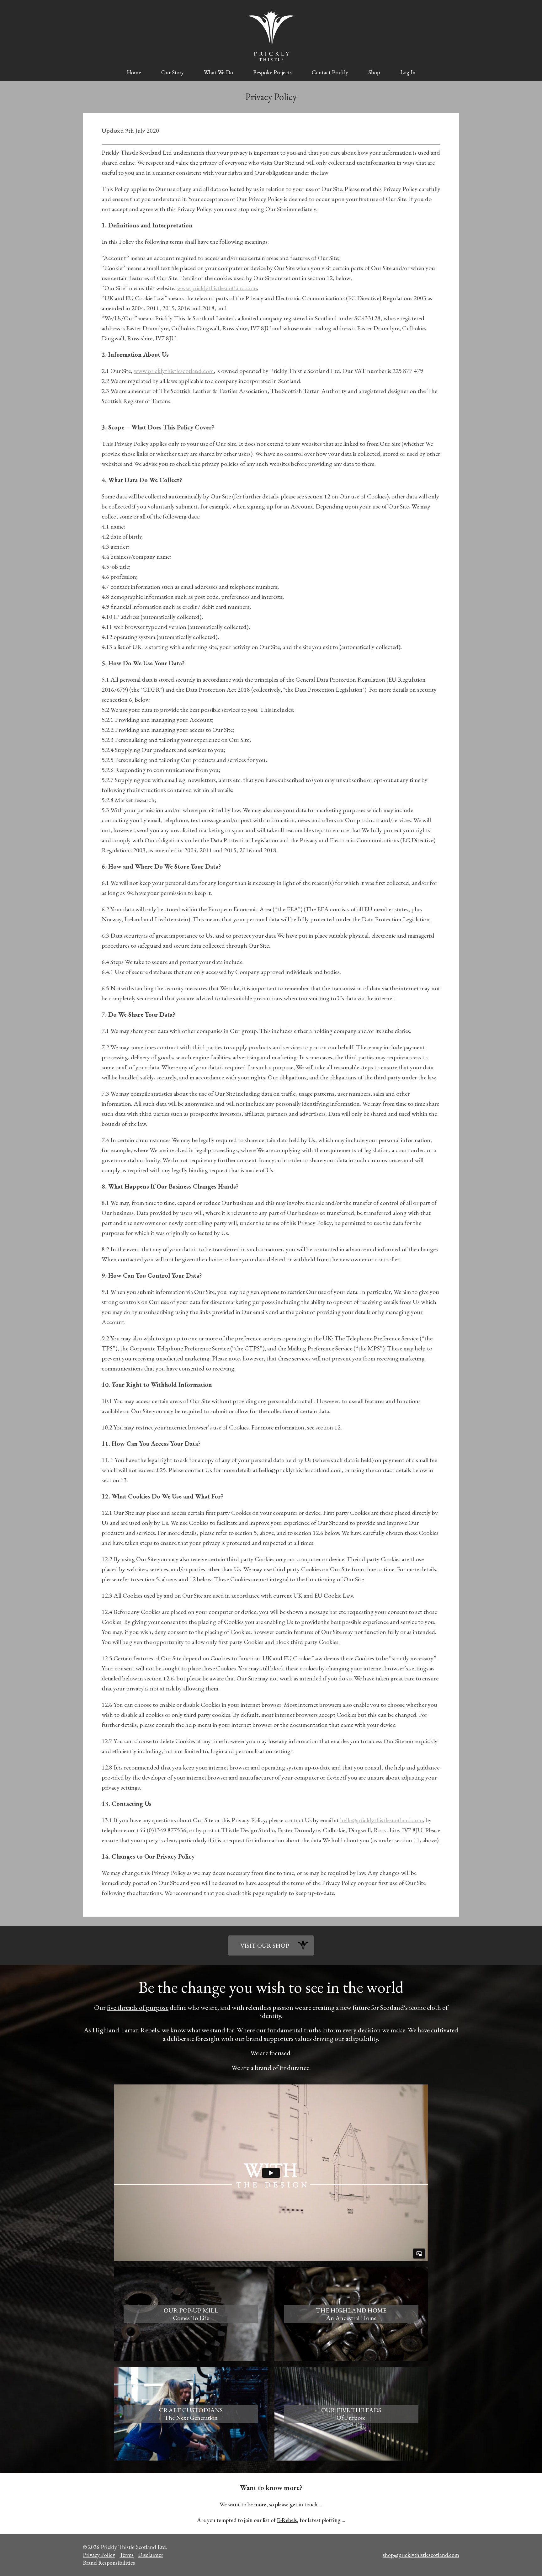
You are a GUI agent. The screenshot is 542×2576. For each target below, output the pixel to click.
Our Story (173, 72)
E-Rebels (287, 2520)
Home (134, 72)
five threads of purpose (138, 2007)
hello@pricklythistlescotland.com (381, 1820)
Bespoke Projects (272, 72)
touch (311, 2504)
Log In (408, 72)
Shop (374, 72)
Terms (127, 2555)
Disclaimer (151, 2555)
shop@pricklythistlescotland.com (421, 2555)
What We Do (218, 72)
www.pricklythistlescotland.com (217, 288)
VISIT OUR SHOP (265, 1945)
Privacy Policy (99, 2555)
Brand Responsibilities (109, 2563)
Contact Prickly (330, 72)
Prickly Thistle (271, 35)
